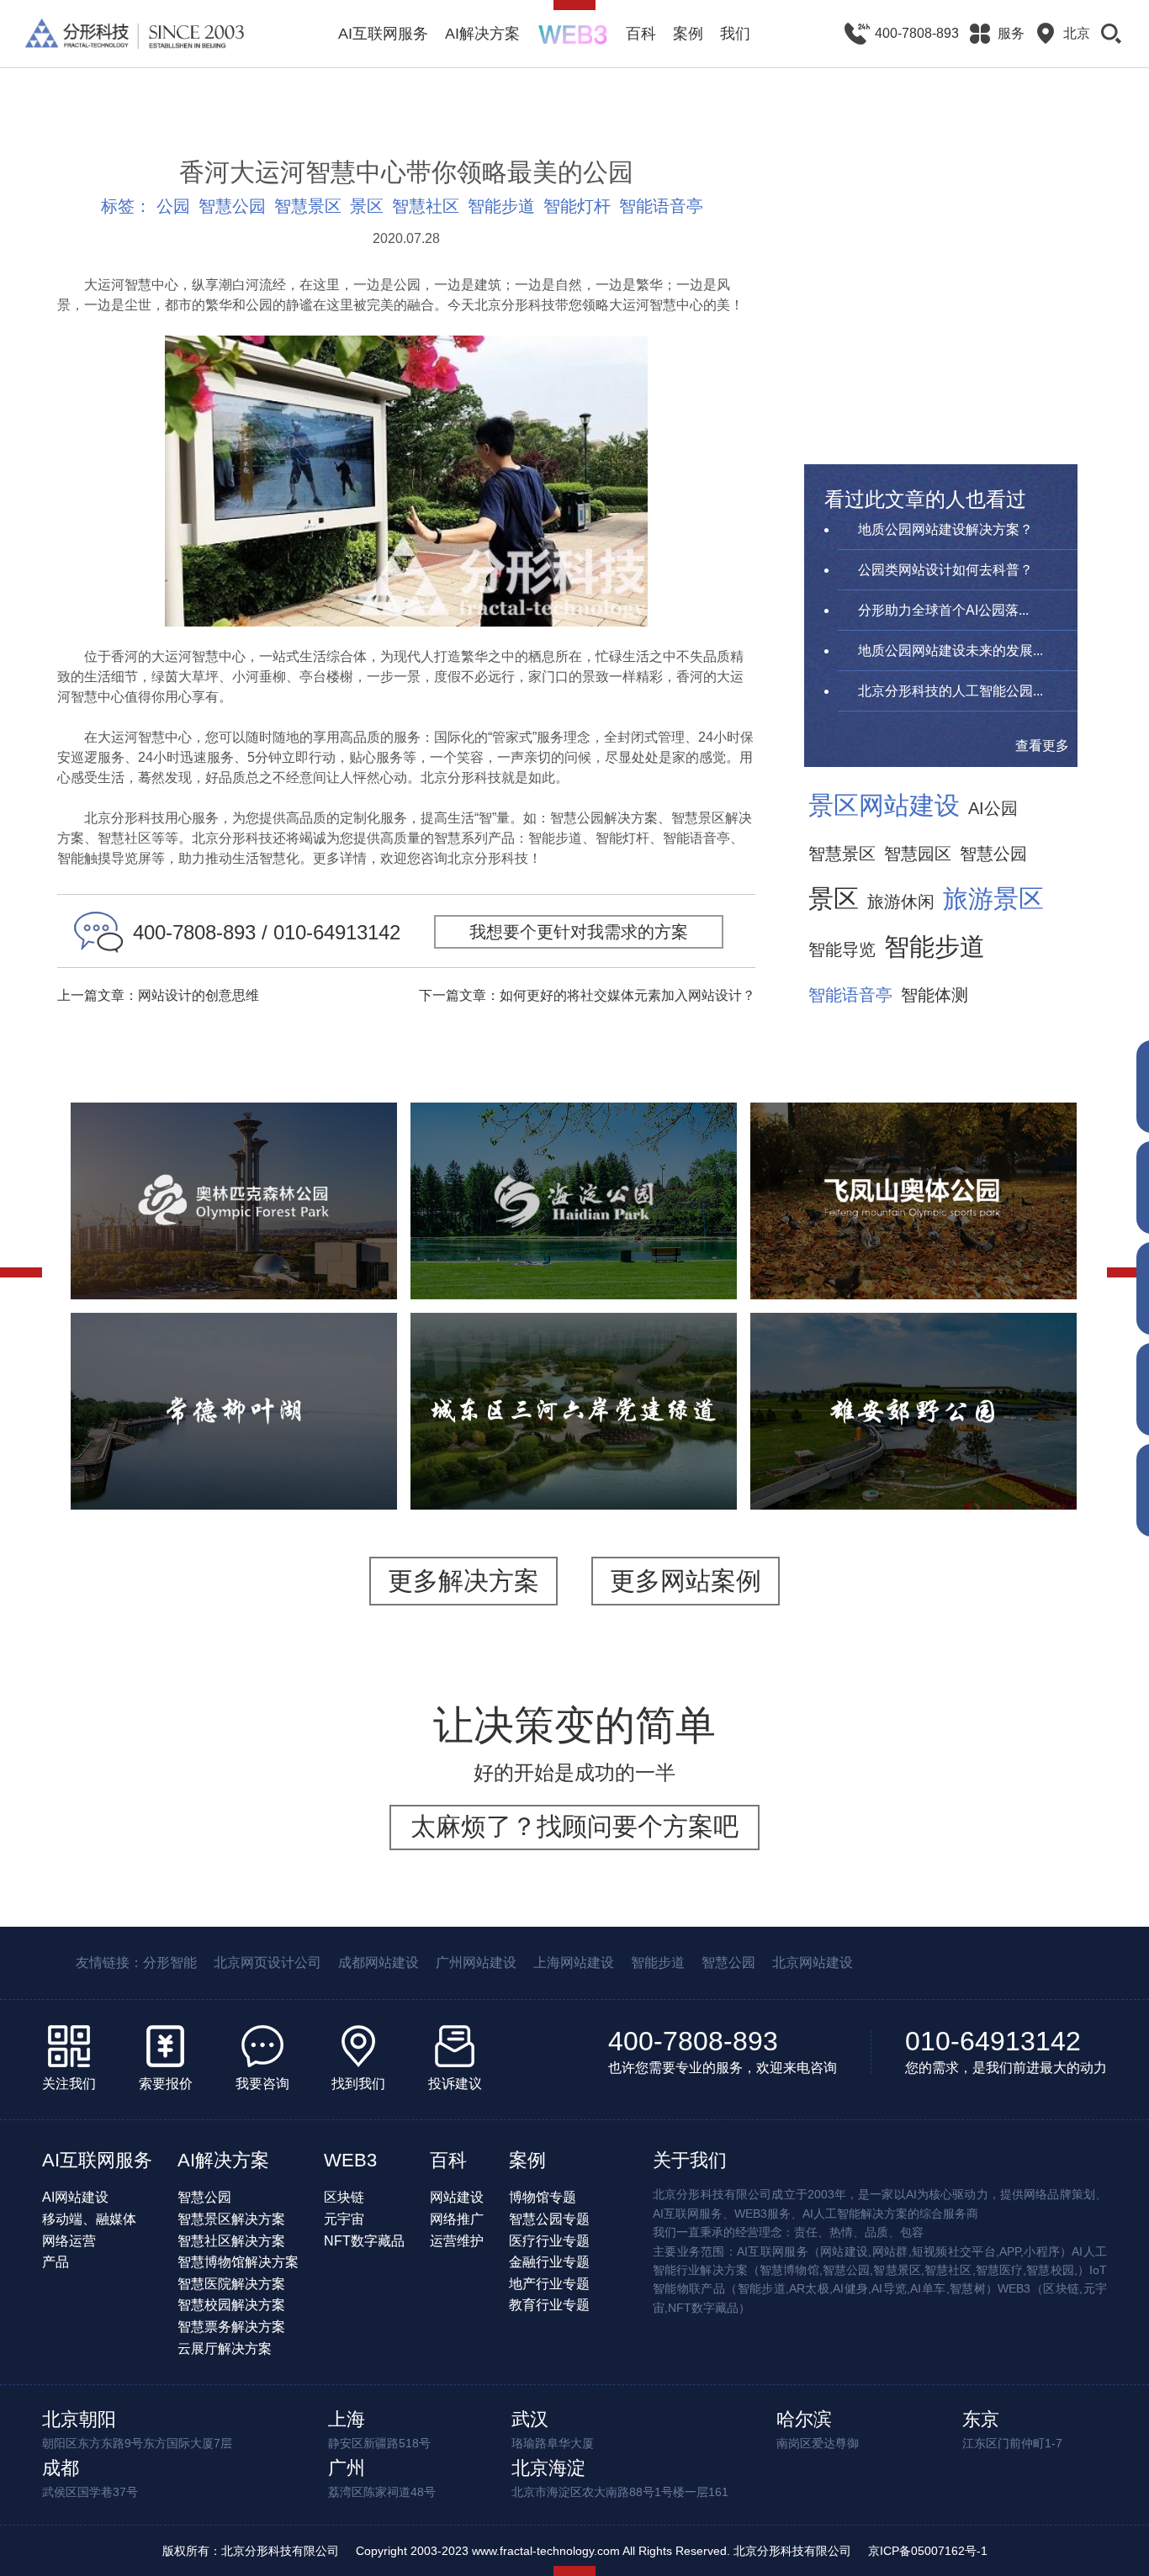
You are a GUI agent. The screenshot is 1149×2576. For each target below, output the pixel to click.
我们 (735, 34)
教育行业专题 (549, 2305)
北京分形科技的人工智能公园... (950, 691)
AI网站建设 (75, 2197)
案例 (688, 34)
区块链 (344, 2197)
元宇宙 (344, 2219)
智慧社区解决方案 (231, 2241)
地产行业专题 (549, 2284)
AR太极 (665, 1247)
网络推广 (457, 2219)
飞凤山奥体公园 (913, 1143)
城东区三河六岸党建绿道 (574, 1363)
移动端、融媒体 (89, 2219)
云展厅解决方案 (225, 2349)
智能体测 (935, 995)
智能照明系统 (907, 1468)
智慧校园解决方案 (231, 2305)
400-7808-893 (693, 2041)
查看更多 (1042, 746)
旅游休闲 (901, 902)
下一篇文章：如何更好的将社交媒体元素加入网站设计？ (587, 995)
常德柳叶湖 (234, 1363)
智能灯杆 (577, 206)
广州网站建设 (476, 1962)
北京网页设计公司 (267, 1962)
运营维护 (457, 2241)
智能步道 (501, 206)
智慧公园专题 (549, 2219)
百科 (641, 34)
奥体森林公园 (234, 1153)
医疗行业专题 (549, 2241)
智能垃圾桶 (998, 1468)
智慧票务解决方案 (231, 2327)
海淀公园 (574, 1143)
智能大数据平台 (318, 1258)
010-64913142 (993, 2041)
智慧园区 (918, 854)
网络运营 (69, 2241)
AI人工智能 (256, 1237)
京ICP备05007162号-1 (928, 2551)
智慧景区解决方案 (231, 2219)
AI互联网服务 (383, 34)
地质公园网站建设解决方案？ (945, 529)
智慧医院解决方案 (231, 2284)
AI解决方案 (482, 34)
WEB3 (350, 2160)
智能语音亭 (661, 206)
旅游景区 (993, 899)
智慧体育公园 (143, 1258)
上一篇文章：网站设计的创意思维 (158, 995)
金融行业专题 (549, 2262)
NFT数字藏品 (364, 2241)
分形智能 (170, 1962)
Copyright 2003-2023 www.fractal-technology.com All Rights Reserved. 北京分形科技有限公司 (604, 2551)
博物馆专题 (543, 2197)
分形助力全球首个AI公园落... (943, 610)
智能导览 (842, 949)
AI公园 (993, 808)
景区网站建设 (884, 806)
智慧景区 (308, 206)
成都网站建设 (379, 1962)
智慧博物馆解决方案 (238, 2262)
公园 (173, 206)
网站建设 (457, 2197)
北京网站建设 (813, 1962)
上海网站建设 (574, 1962)
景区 (367, 206)
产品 (56, 2262)
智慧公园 (232, 206)
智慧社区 (426, 206)
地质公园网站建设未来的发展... (950, 651)
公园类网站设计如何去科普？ (945, 570)
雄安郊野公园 (913, 1363)
